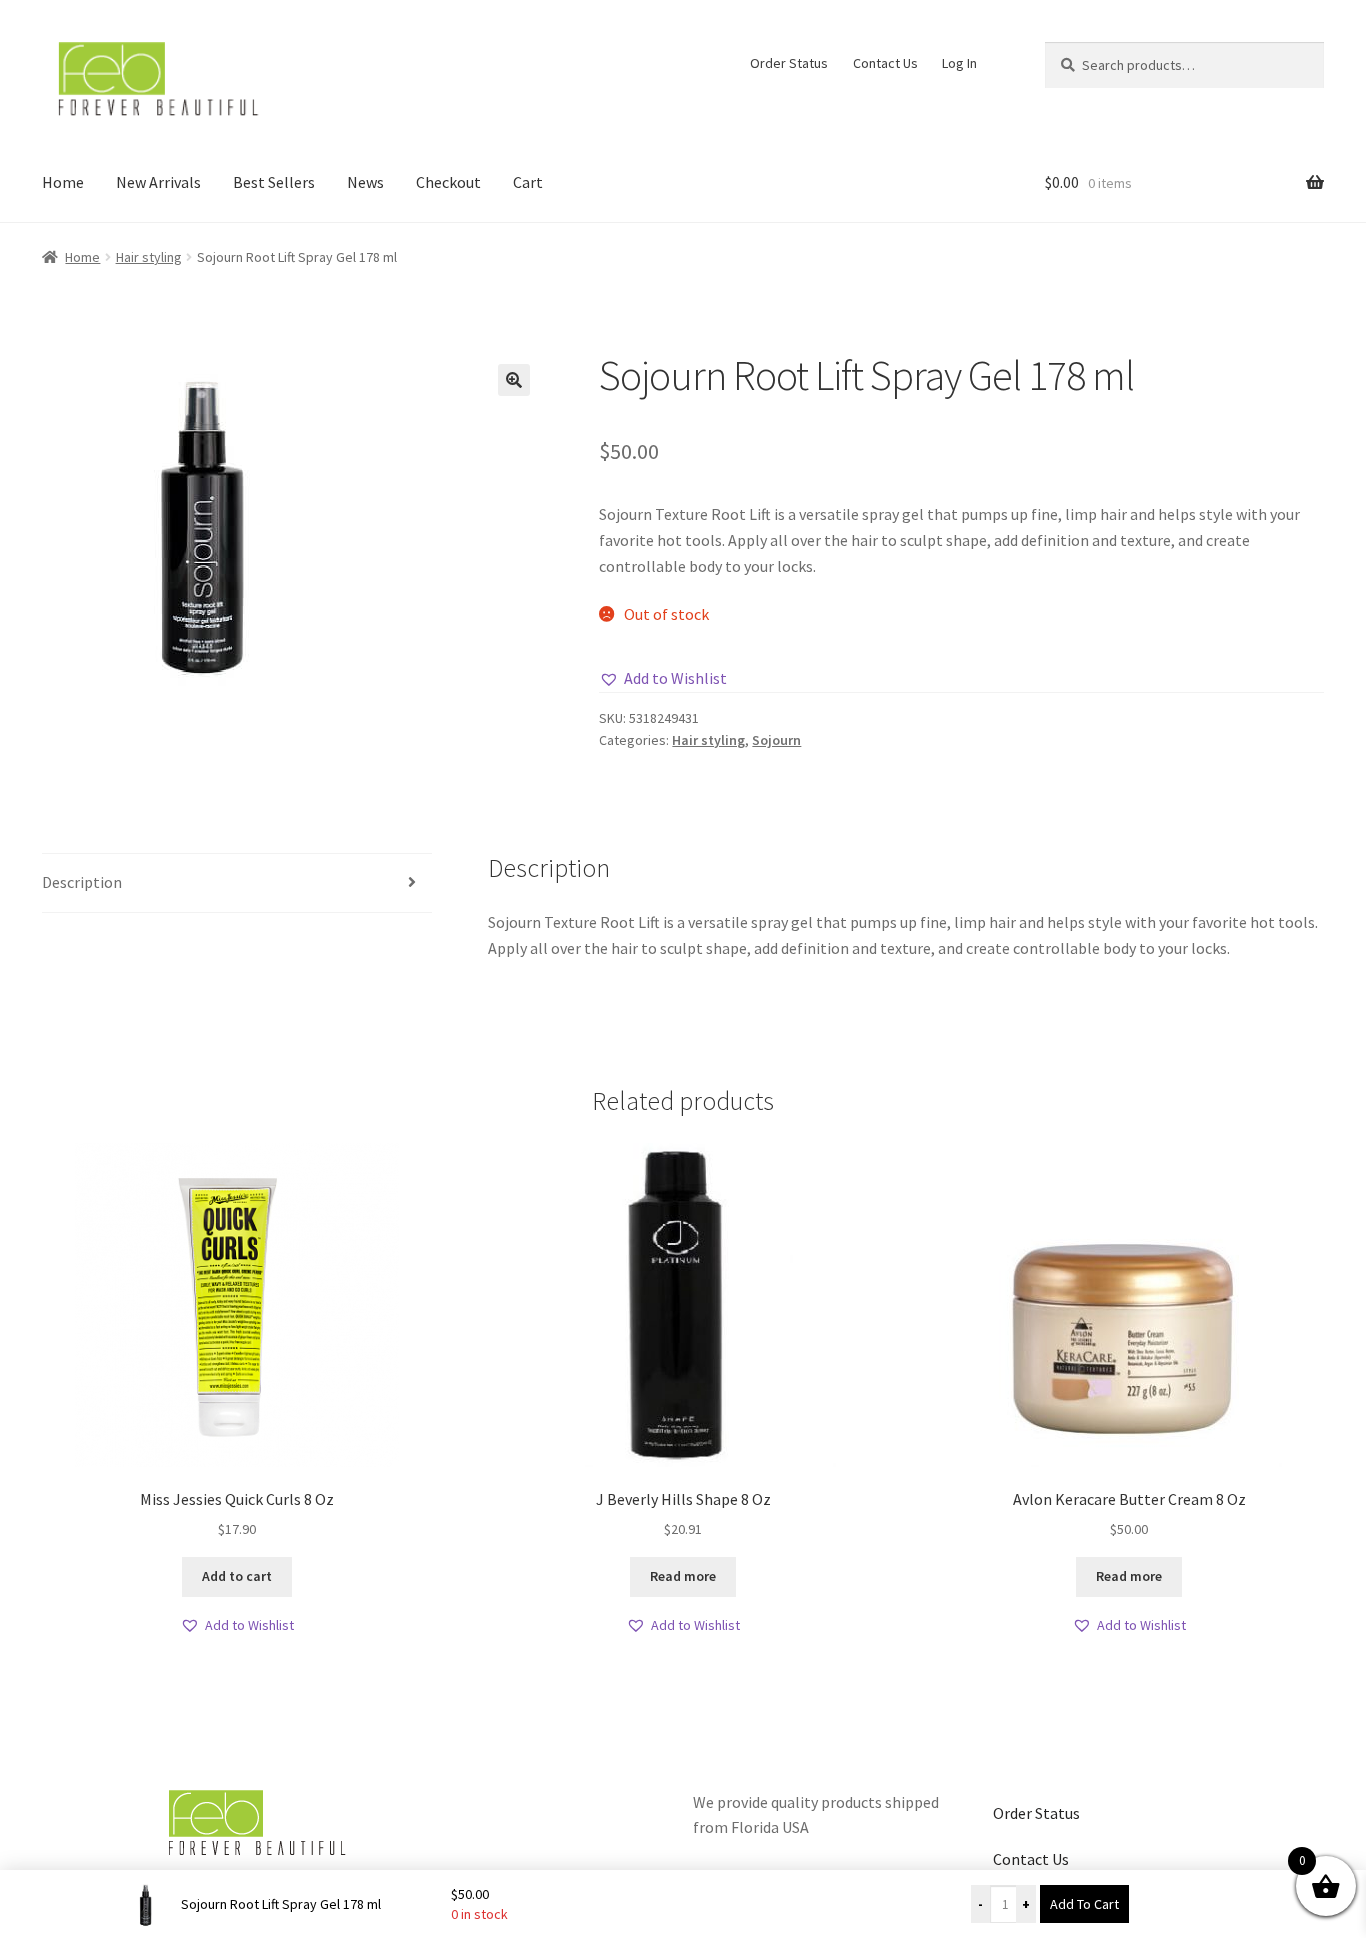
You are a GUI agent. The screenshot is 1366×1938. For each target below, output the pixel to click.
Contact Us (885, 63)
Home (63, 182)
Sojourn (776, 740)
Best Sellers (274, 182)
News (365, 182)
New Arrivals (158, 182)
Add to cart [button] (237, 1576)
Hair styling (149, 257)
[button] (514, 380)
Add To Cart (1084, 1904)
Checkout (448, 182)
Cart (528, 182)
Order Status (789, 63)
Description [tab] (82, 882)
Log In (959, 63)
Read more (683, 1576)
